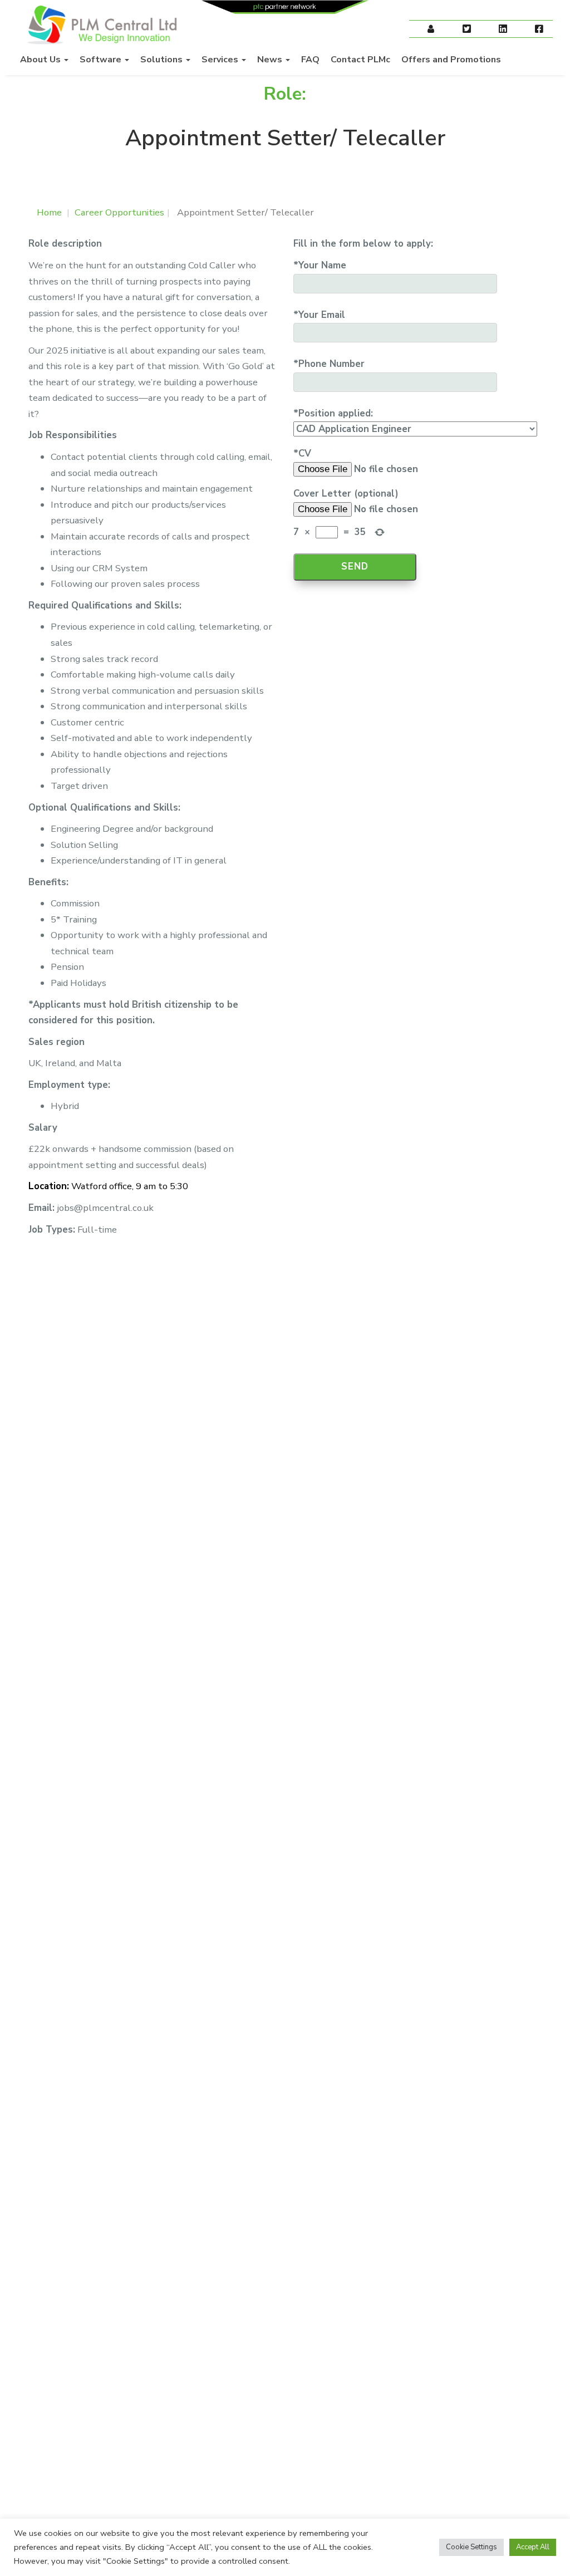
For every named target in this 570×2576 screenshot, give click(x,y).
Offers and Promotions (451, 60)
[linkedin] (503, 30)
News (271, 60)
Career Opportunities (119, 212)
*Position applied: (333, 413)
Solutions (163, 60)
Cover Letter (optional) (346, 494)
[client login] (431, 30)
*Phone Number (329, 364)
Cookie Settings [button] (471, 2547)
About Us (41, 60)
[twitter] (467, 30)
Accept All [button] (533, 2547)
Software (102, 60)
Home (49, 212)
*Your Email (319, 315)
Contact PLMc (360, 60)
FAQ (310, 60)
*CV (302, 453)
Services (221, 60)
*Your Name (320, 265)
